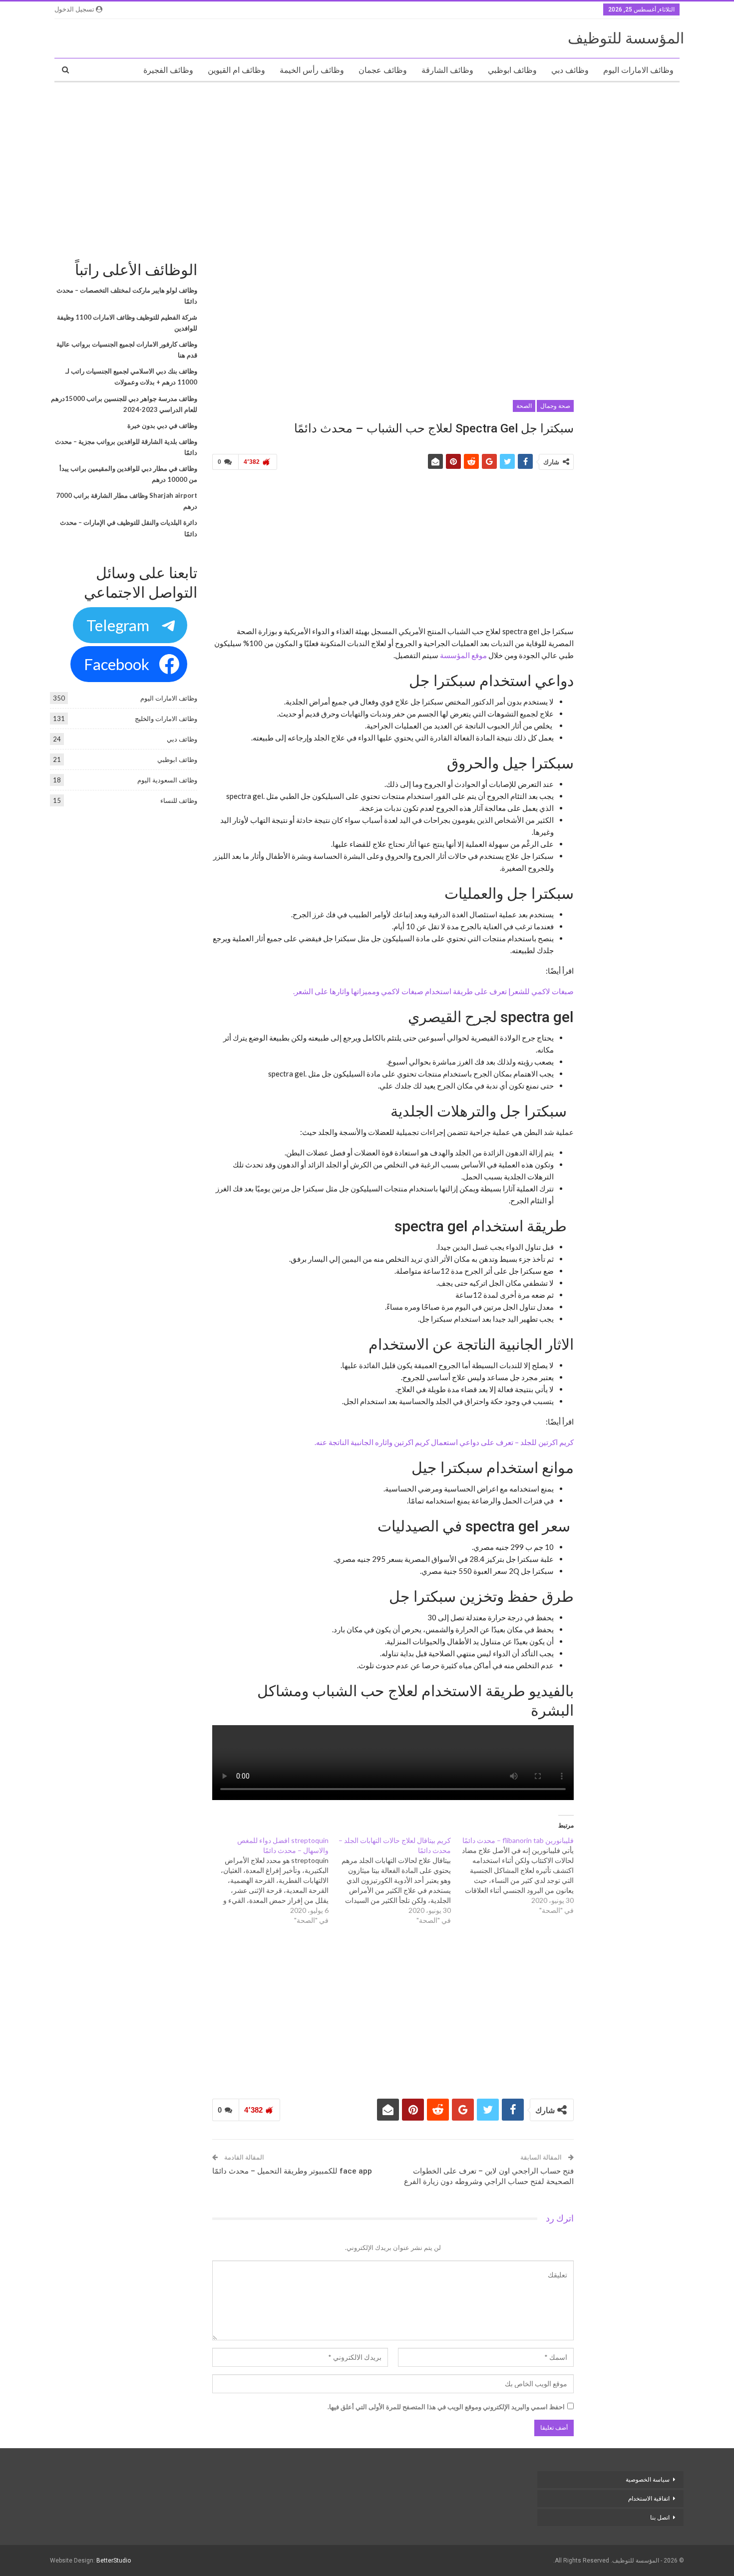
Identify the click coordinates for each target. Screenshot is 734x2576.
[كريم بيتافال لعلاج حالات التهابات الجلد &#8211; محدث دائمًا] (390, 1880)
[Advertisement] (367, 162)
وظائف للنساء (179, 800)
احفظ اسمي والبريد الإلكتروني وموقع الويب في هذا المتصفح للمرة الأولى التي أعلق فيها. (446, 2407)
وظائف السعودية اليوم (167, 780)
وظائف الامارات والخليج (166, 719)
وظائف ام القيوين (236, 70)
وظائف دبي (570, 70)
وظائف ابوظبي (512, 70)
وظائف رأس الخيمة (312, 70)
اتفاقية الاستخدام (649, 2499)
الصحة (524, 406)
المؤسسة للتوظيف (626, 38)
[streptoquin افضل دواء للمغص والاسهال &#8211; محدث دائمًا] (267, 1880)
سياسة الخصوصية (648, 2480)
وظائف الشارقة (447, 70)
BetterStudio (114, 2561)
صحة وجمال (555, 406)
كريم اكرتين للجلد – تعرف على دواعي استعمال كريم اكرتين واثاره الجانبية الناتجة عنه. (444, 1442)
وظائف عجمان (383, 70)
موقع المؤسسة (463, 655)
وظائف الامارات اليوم (638, 70)
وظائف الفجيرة (168, 70)
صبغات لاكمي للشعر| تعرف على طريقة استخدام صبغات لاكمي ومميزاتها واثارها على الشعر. (433, 991)
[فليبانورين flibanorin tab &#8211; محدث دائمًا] (512, 1875)
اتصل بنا (659, 2518)
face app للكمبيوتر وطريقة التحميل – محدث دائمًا (292, 2171)
